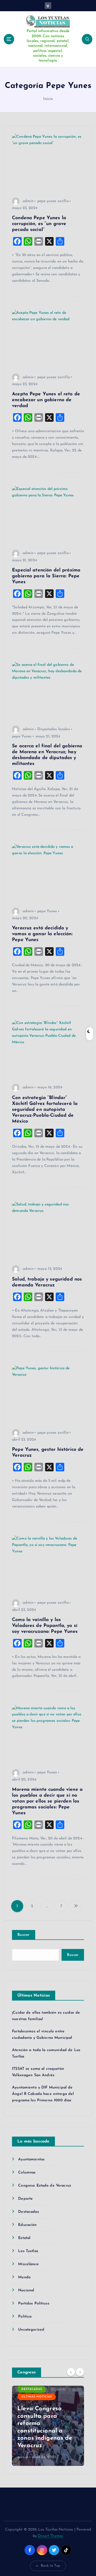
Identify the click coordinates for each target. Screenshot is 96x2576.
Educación (27, 2225)
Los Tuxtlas (28, 2251)
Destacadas (28, 2212)
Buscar (24, 1935)
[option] (48, 2426)
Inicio (48, 99)
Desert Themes (51, 2536)
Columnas (27, 2173)
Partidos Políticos (34, 2304)
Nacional (26, 2290)
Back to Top (51, 2566)
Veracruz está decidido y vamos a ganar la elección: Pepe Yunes (42, 934)
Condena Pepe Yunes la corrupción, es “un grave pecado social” (39, 224)
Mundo (24, 2277)
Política (25, 2317)
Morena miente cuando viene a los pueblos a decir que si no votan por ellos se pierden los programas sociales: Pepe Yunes (47, 1801)
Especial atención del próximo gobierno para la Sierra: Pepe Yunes (46, 576)
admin (28, 201)
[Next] (80, 2372)
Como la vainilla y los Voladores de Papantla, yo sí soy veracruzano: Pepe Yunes (45, 1626)
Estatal (24, 2238)
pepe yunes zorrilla (54, 377)
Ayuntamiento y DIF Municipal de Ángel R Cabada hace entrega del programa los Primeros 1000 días (43, 2094)
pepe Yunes (22, 736)
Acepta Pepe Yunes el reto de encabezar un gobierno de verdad (46, 400)
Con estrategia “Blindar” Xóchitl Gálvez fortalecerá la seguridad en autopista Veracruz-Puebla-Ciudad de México (45, 1110)
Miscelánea (28, 2264)
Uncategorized (31, 2330)
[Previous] (71, 2372)
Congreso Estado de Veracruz (45, 2186)
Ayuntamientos (31, 2159)
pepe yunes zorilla (53, 201)
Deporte (25, 2199)
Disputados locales (54, 729)
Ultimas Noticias (37, 2397)
